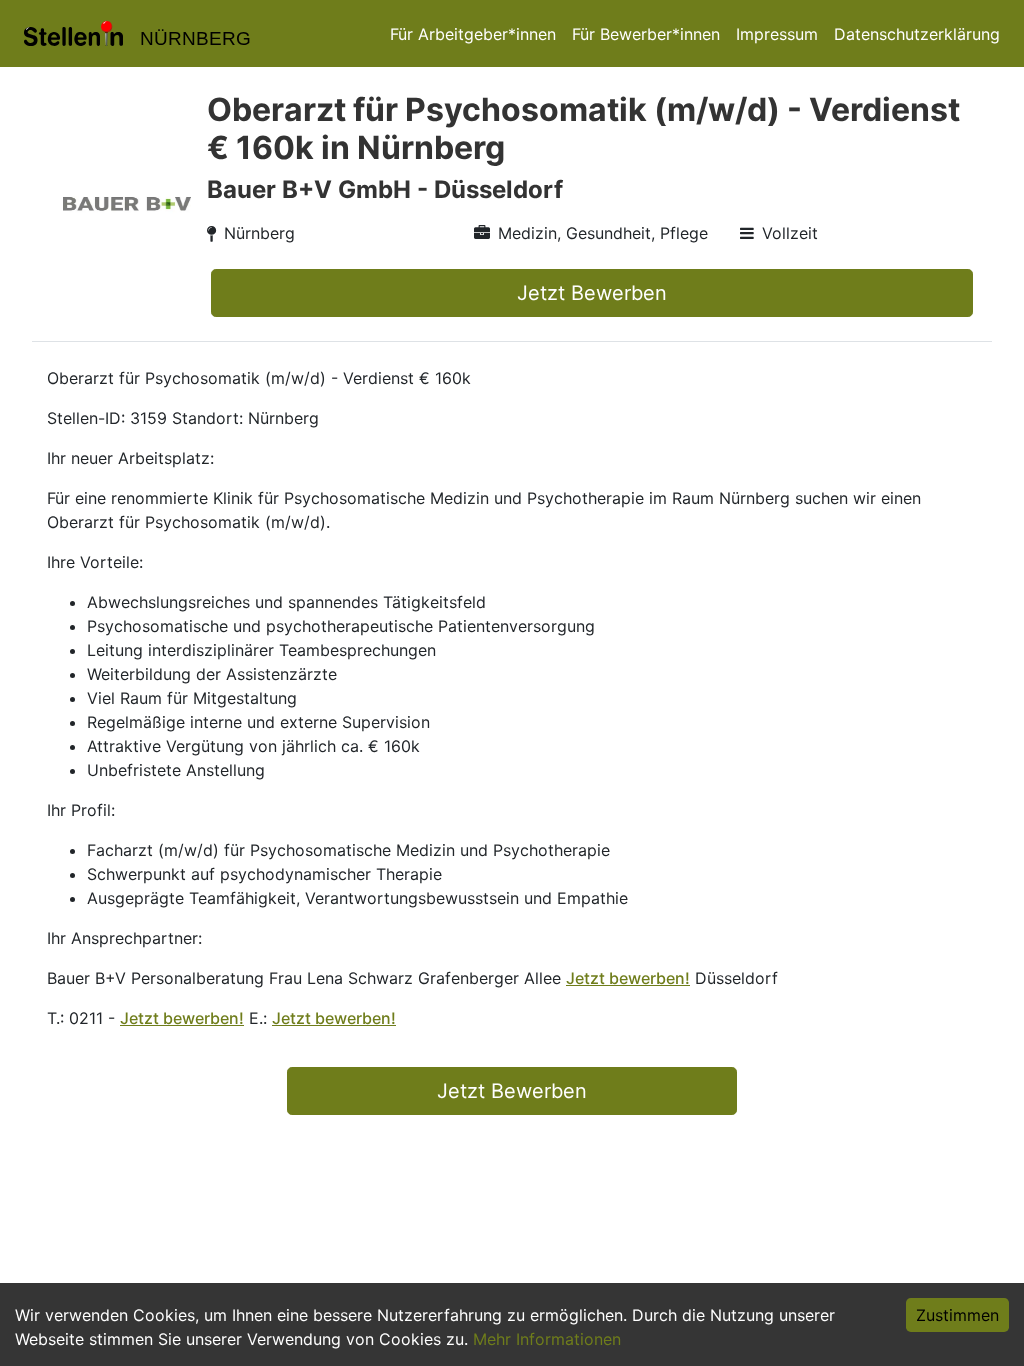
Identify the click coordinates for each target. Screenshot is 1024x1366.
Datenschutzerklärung (917, 34)
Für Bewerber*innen (646, 34)
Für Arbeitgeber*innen (473, 34)
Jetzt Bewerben (592, 293)
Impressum (777, 34)
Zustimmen (957, 1315)
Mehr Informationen (547, 1339)
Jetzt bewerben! (628, 978)
